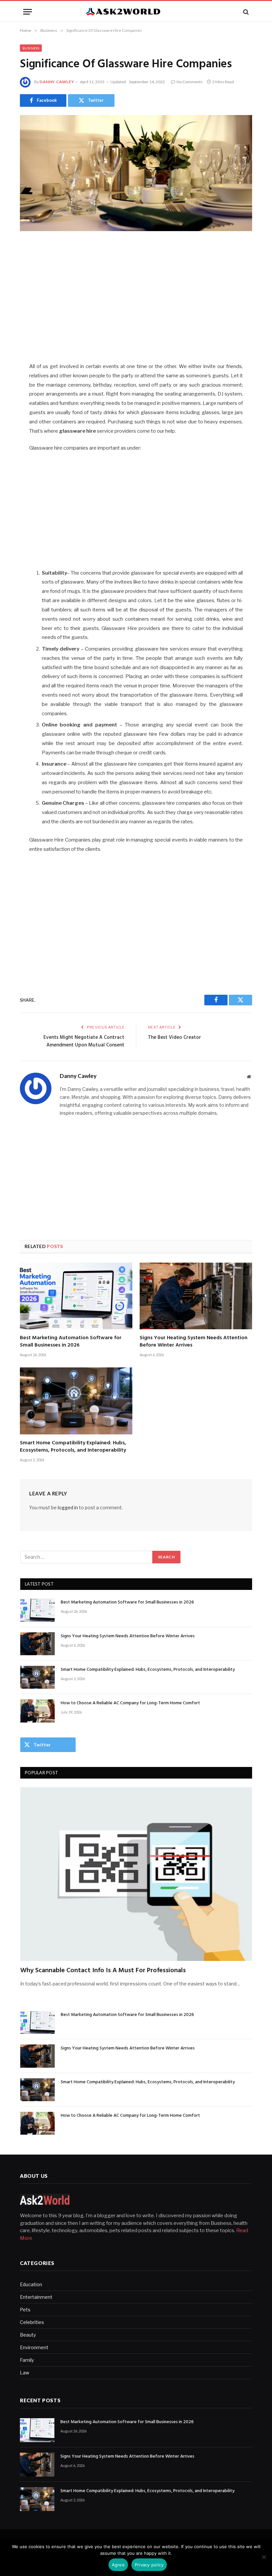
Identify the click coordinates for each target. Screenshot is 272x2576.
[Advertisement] (136, 298)
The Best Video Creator (174, 1037)
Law (25, 2373)
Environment (34, 2347)
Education (31, 2284)
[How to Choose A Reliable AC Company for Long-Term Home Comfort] (37, 1711)
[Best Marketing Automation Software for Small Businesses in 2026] (76, 1296)
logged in (68, 1508)
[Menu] (28, 12)
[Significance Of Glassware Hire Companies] (136, 173)
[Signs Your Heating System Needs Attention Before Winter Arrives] (196, 1296)
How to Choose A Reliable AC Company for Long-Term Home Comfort (130, 1703)
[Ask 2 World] (136, 12)
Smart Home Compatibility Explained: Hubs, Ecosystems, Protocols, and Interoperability (73, 1447)
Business (31, 48)
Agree (118, 2565)
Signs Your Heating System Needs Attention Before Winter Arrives (194, 1342)
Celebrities (32, 2322)
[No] (264, 2557)
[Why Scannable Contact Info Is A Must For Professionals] (136, 1874)
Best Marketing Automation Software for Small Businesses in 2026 (71, 1342)
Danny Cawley (57, 82)
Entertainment (36, 2297)
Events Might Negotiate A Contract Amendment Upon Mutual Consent (84, 1041)
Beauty (28, 2335)
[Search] (245, 12)
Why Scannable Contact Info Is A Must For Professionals (103, 1971)
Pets (25, 2310)
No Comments (190, 82)
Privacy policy (149, 2565)
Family (27, 2360)
